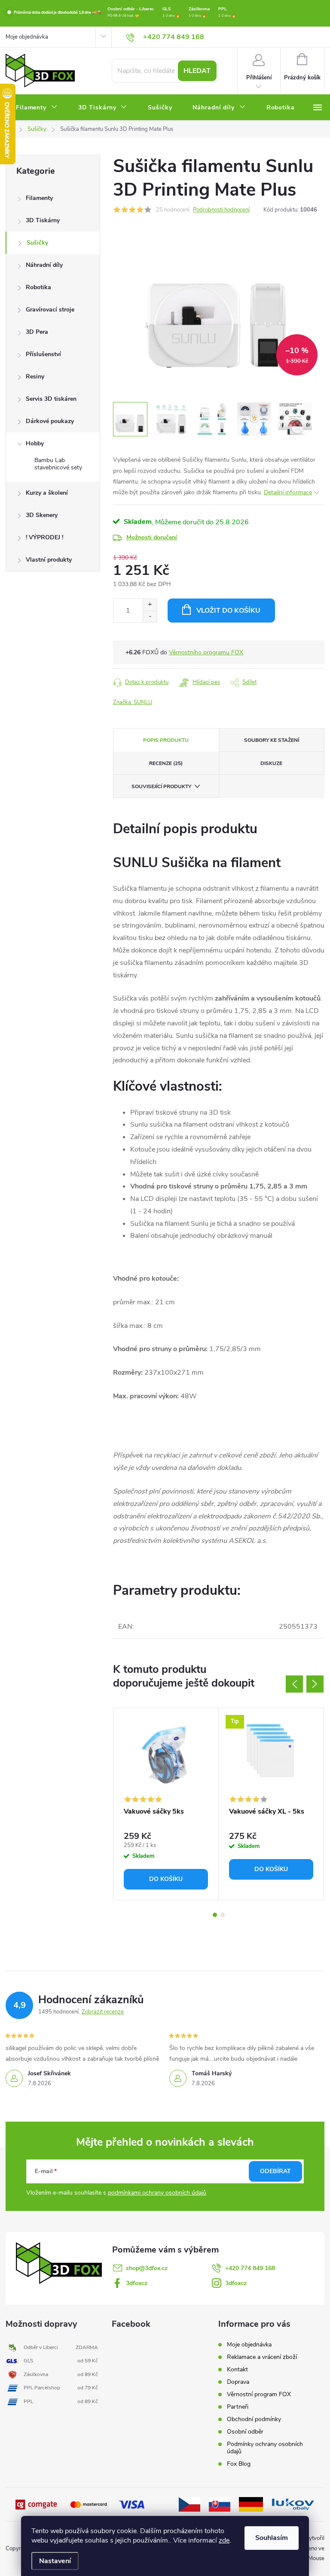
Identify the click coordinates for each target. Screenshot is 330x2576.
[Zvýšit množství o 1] (150, 605)
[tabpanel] (166, 1804)
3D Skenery (42, 515)
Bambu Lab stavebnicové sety (58, 464)
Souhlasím (272, 2538)
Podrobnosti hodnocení (221, 210)
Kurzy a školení (47, 493)
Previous (294, 1684)
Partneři (238, 2407)
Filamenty (39, 198)
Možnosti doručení (152, 537)
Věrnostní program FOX (259, 2394)
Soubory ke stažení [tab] (272, 740)
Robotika (38, 287)
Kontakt (237, 2369)
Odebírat (275, 2171)
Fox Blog (239, 2464)
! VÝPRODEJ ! (44, 537)
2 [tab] (223, 1915)
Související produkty (161, 786)
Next (315, 1684)
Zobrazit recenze (103, 2012)
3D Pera (37, 332)
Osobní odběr (245, 2432)
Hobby (35, 443)
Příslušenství (43, 354)
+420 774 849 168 (250, 2268)
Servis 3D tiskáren (51, 399)
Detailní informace (288, 492)
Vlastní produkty (49, 560)
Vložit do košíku (228, 611)
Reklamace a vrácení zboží (262, 2357)
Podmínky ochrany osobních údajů (265, 2448)
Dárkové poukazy (50, 421)
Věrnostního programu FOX (206, 652)
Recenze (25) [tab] (166, 763)
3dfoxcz (137, 2283)
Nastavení (55, 2561)
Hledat (197, 71)
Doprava (238, 2382)
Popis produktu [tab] (166, 740)
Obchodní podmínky (254, 2419)
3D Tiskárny (43, 220)
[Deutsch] (251, 2504)
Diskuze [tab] (271, 763)
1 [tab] (215, 1915)
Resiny (35, 376)
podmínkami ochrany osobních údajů (157, 2193)
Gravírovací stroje (50, 310)
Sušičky (37, 243)
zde (224, 2540)
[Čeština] (189, 2504)
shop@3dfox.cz (147, 2268)
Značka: (133, 702)
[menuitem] (37, 108)
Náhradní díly (44, 265)
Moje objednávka (27, 37)
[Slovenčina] (220, 2504)
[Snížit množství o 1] (150, 616)
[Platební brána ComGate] (37, 2504)
